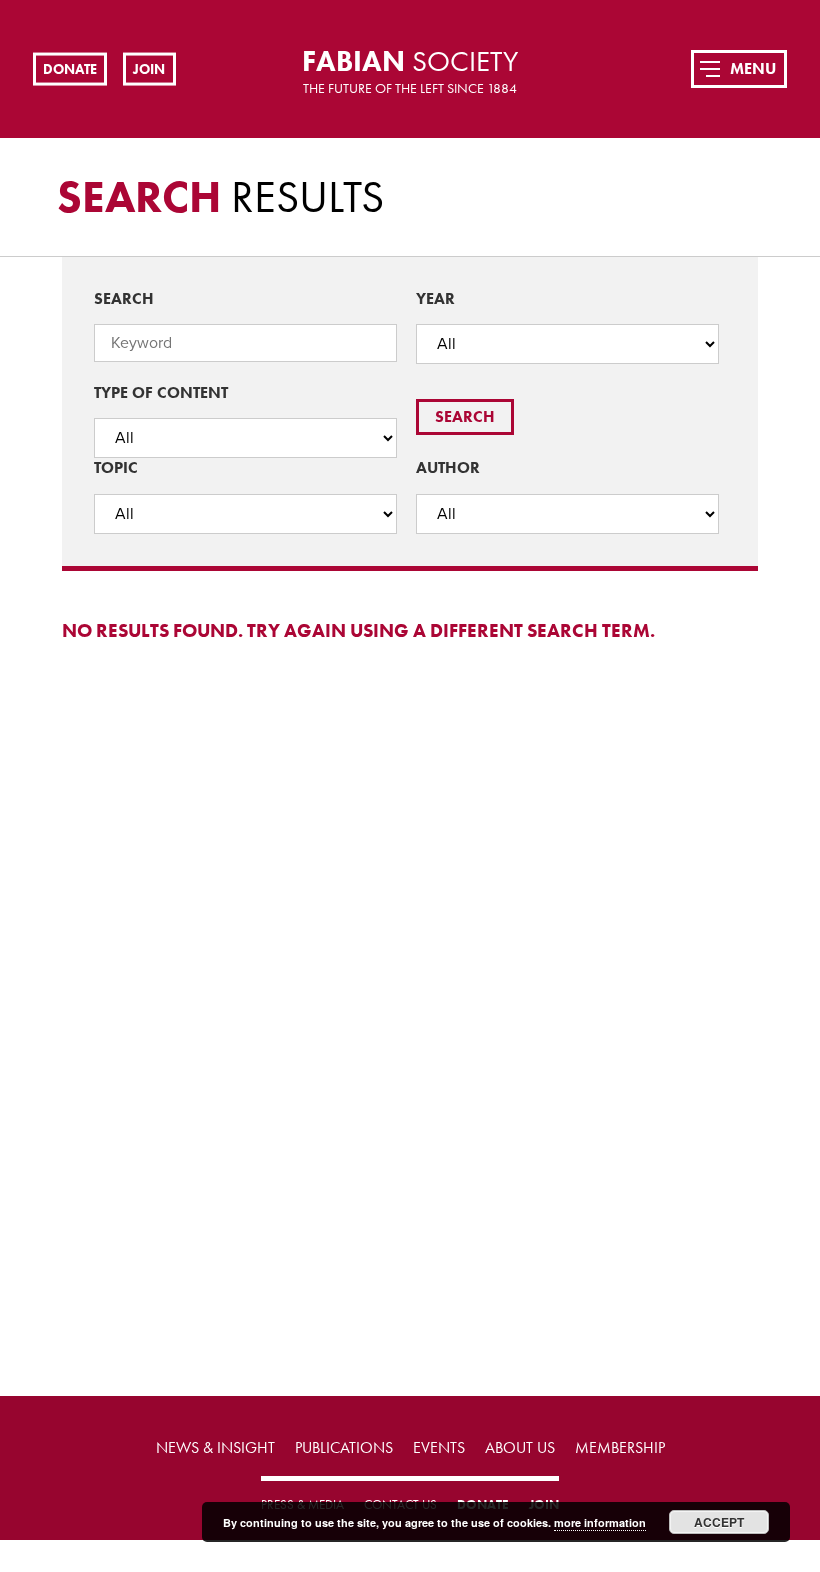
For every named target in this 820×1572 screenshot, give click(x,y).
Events (439, 1447)
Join (149, 68)
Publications (344, 1447)
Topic (116, 467)
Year (435, 298)
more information (600, 1522)
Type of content (161, 392)
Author (448, 467)
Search (124, 298)
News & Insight (215, 1447)
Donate (70, 68)
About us (520, 1447)
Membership (620, 1447)
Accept (719, 1522)
